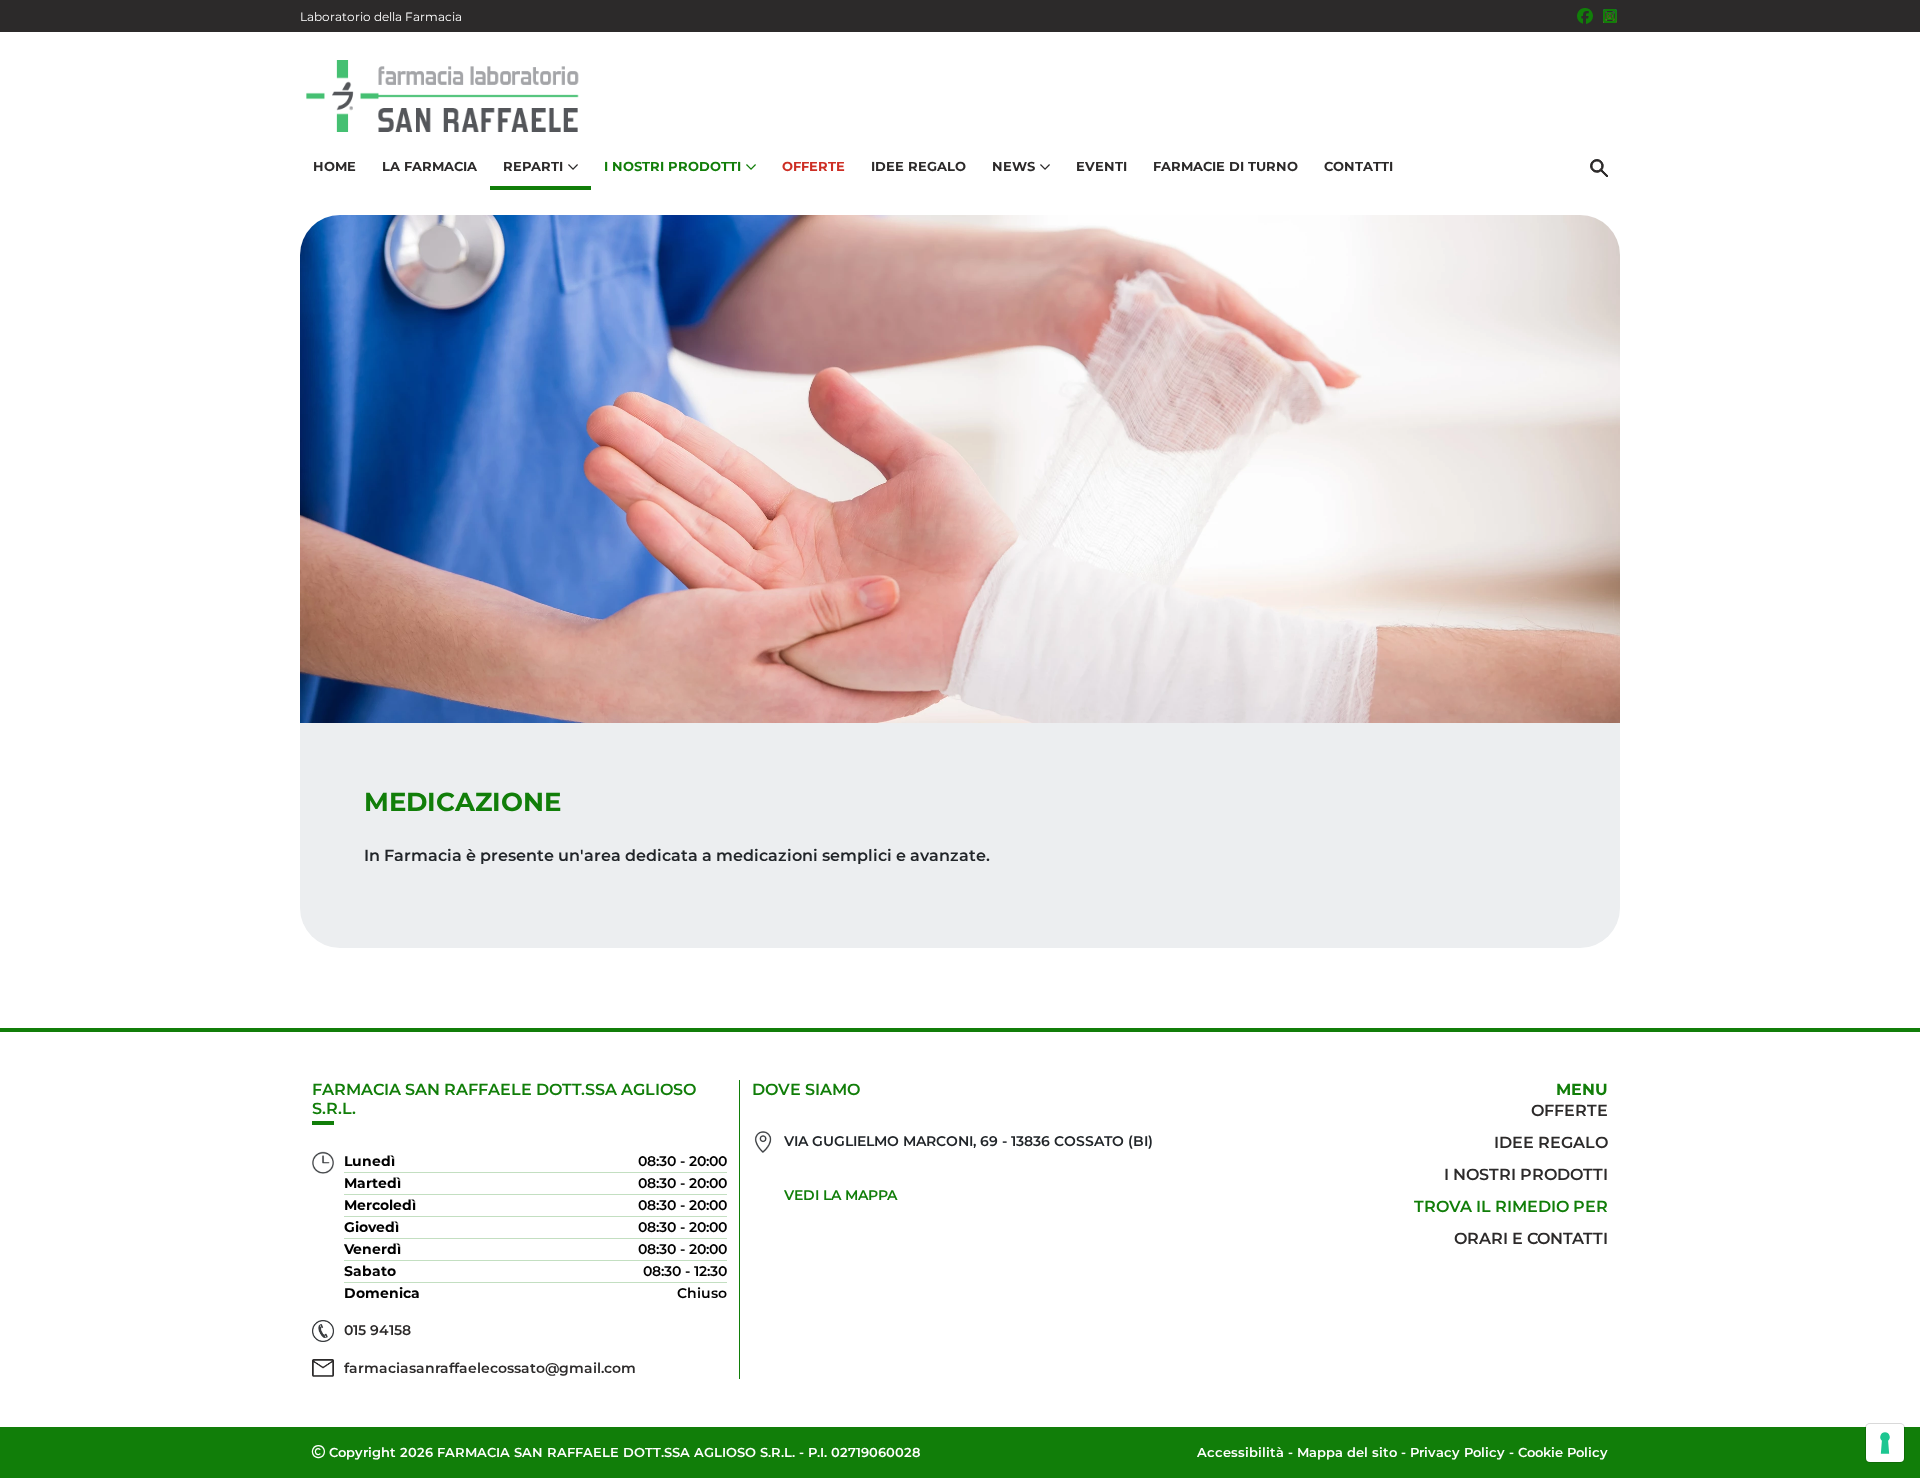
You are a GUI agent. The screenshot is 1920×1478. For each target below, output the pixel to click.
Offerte (813, 166)
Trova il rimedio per (1511, 1206)
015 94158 (377, 1330)
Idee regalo (1551, 1142)
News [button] (1013, 166)
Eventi (1101, 166)
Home (334, 166)
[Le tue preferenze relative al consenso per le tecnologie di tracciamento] (1885, 1443)
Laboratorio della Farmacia (381, 16)
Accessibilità (1240, 1452)
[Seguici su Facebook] (1585, 16)
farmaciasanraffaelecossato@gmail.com (490, 1368)
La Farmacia (429, 166)
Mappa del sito (1347, 1452)
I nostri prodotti (1526, 1174)
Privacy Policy (1457, 1452)
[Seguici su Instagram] (1610, 16)
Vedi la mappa (840, 1195)
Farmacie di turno (1225, 166)
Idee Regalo (918, 166)
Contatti (1358, 166)
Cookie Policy (1563, 1452)
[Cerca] (1599, 167)
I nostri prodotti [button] (672, 166)
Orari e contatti (1531, 1238)
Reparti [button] (533, 166)
